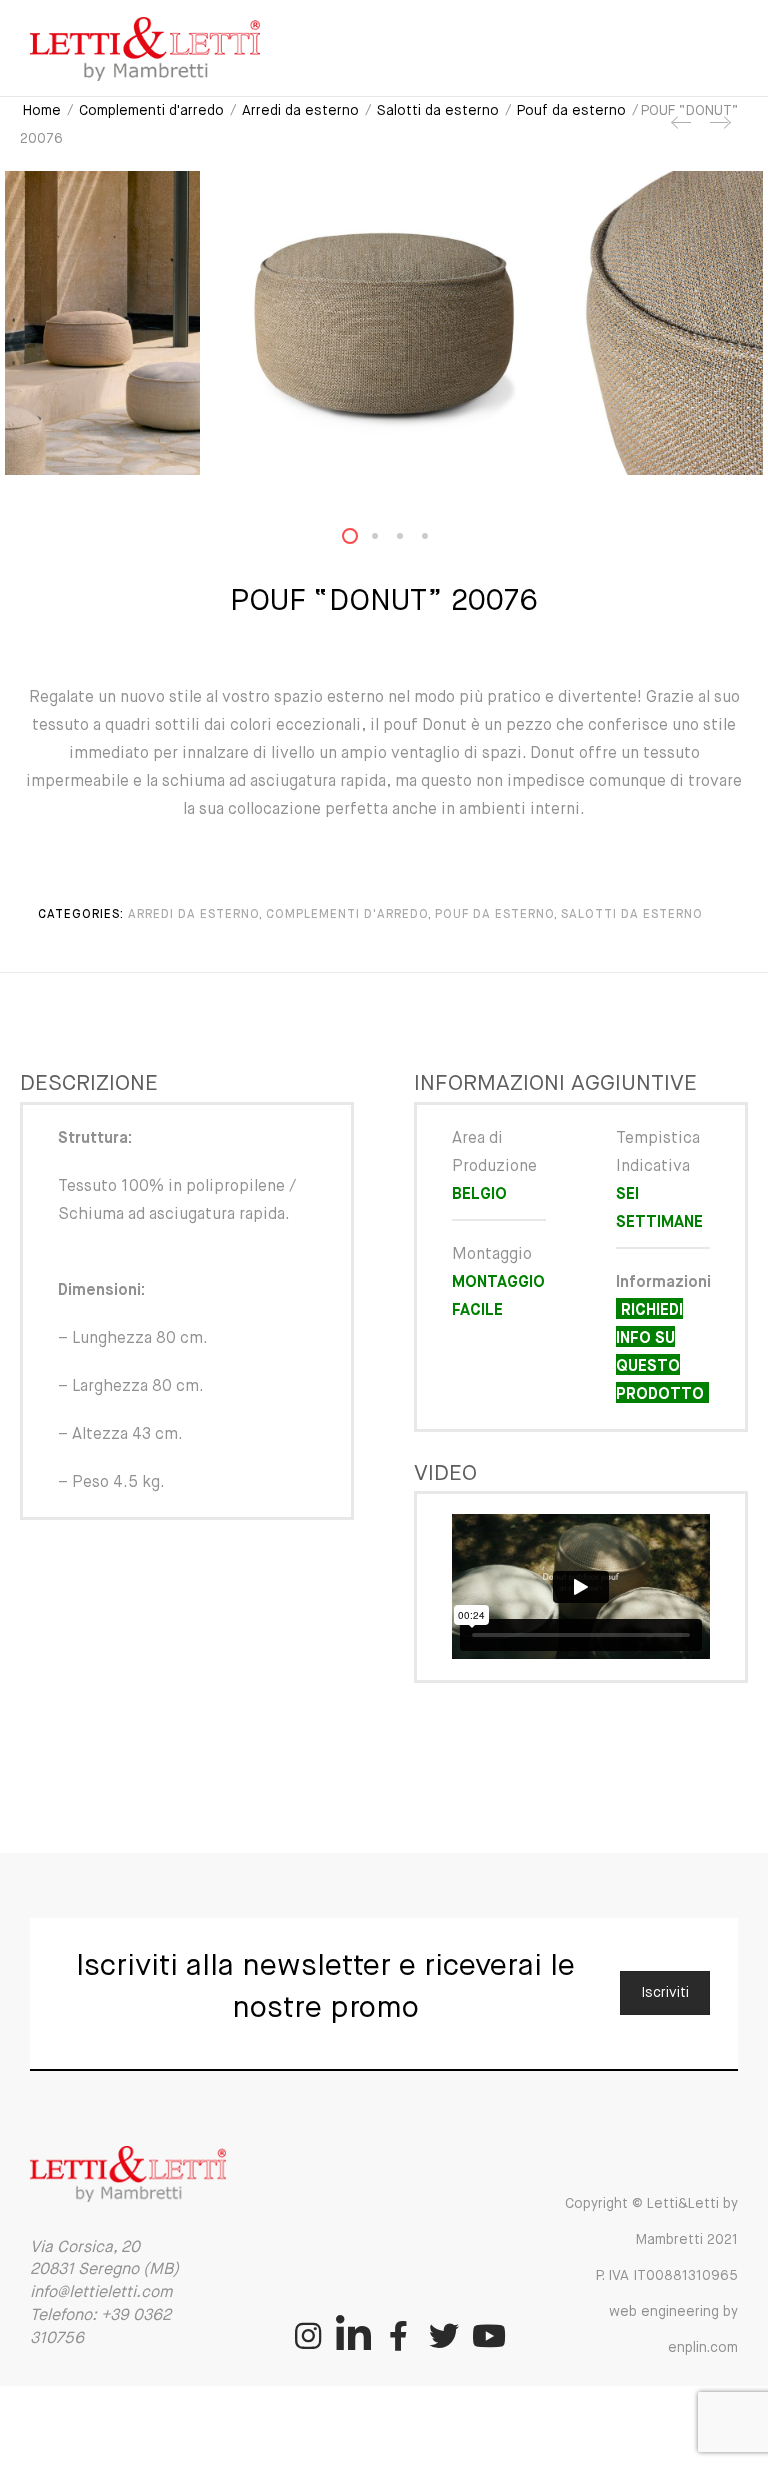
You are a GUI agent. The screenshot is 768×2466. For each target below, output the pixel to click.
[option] (384, 323)
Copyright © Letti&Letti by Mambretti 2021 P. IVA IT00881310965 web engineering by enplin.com (651, 2276)
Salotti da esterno (438, 111)
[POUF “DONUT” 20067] (719, 130)
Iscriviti (665, 1993)
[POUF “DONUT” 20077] (682, 130)
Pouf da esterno (571, 111)
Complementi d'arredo (151, 111)
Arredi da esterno (300, 111)
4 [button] (437, 540)
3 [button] (412, 540)
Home (42, 111)
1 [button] (362, 540)
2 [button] (387, 540)
